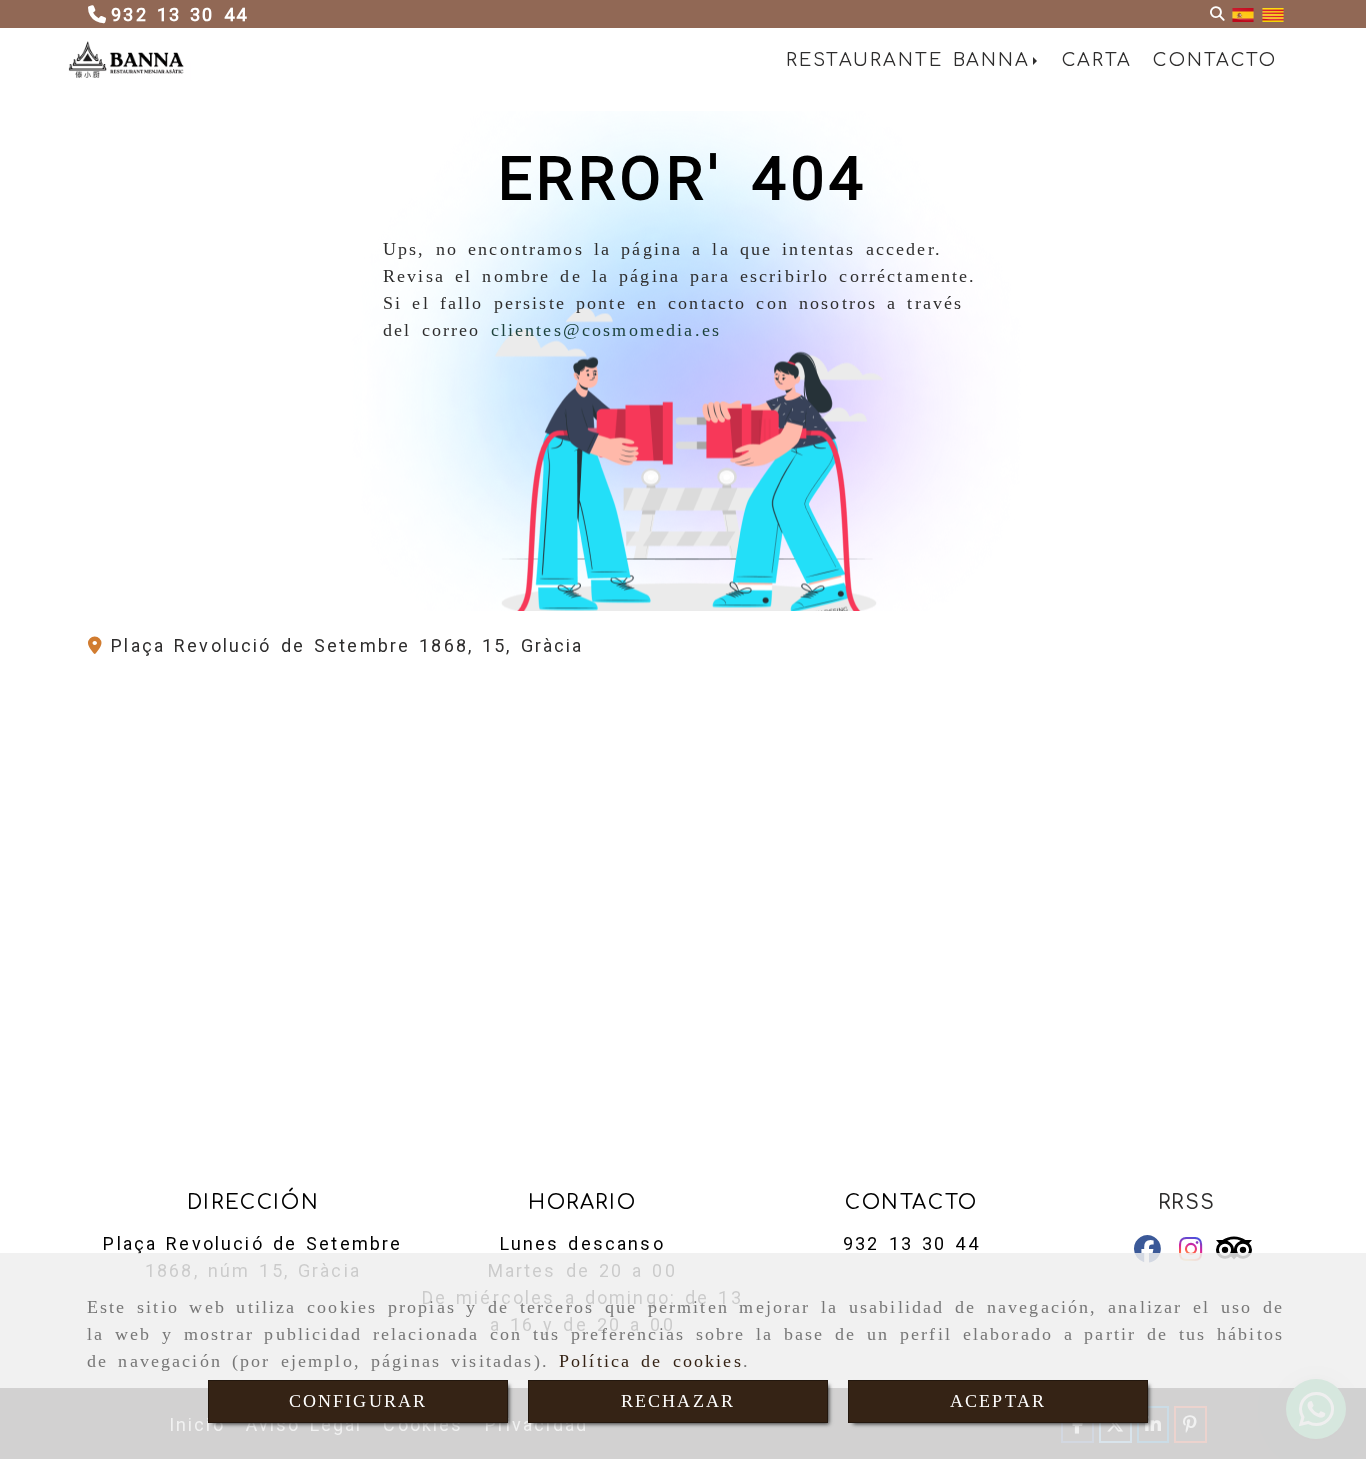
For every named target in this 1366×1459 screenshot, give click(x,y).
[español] (1243, 14)
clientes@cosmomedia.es (606, 330)
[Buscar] (1217, 15)
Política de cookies (651, 1361)
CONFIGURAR (358, 1401)
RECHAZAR (678, 1401)
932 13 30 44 (911, 1243)
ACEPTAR (998, 1401)
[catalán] (1273, 14)
